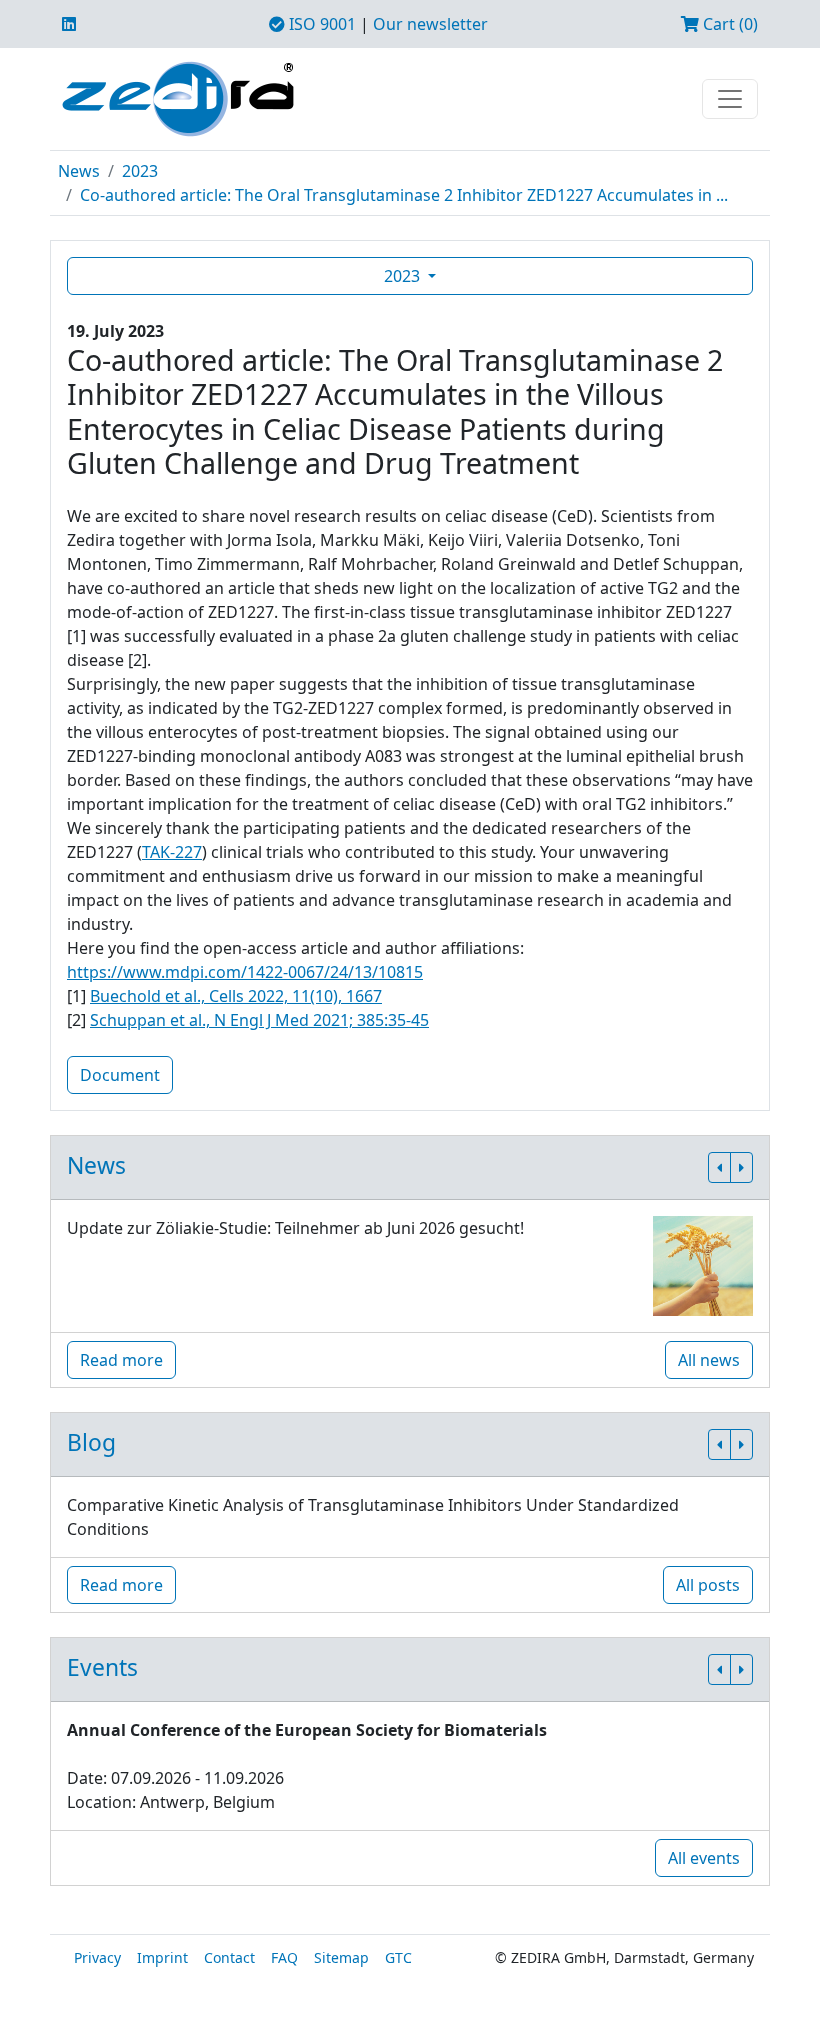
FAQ (284, 1957)
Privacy (97, 1957)
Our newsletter (430, 24)
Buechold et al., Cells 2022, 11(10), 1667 (236, 996)
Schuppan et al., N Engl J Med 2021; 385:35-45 (259, 1020)
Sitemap (341, 1957)
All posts (708, 1585)
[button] (719, 1167)
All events (704, 1858)
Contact (229, 1957)
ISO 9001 (320, 24)
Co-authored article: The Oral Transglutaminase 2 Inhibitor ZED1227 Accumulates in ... (404, 195)
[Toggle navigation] (730, 99)
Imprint (162, 1957)
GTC (398, 1957)
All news (709, 1360)
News (79, 171)
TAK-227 (172, 852)
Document (120, 1075)
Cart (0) (728, 24)
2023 (140, 171)
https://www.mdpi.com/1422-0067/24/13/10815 (245, 972)
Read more (121, 1360)
